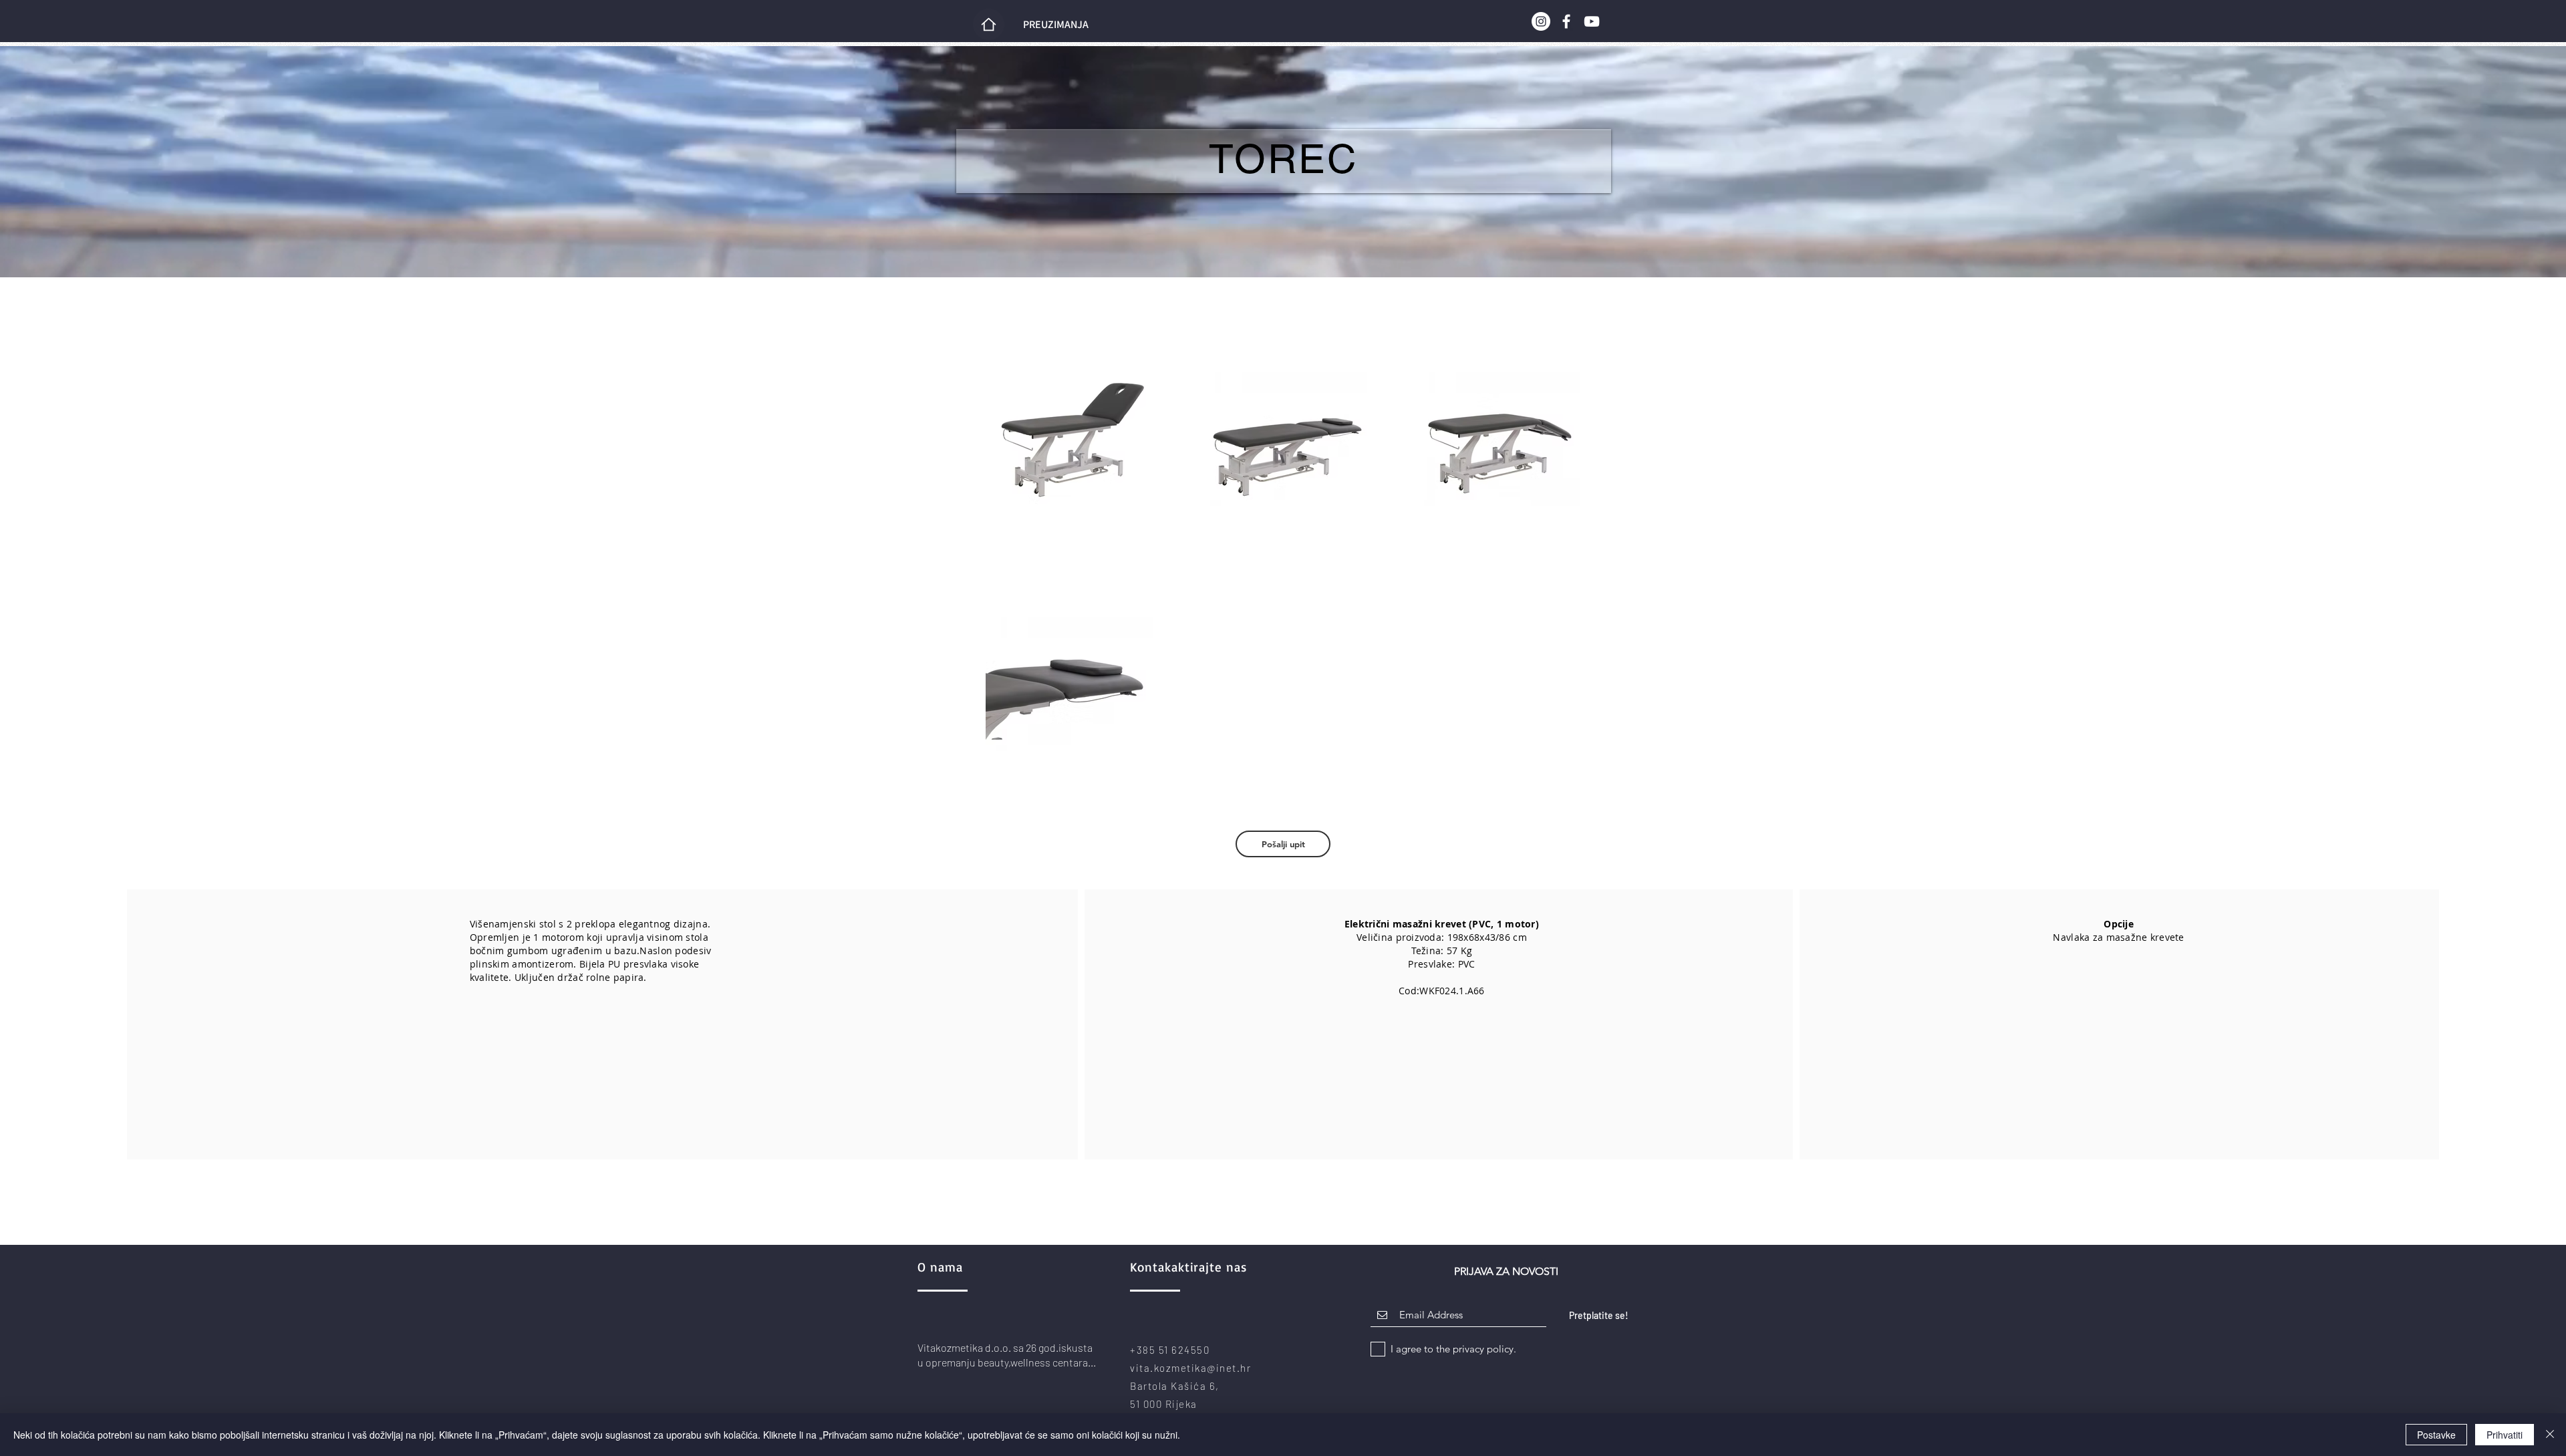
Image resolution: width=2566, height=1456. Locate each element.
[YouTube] (1592, 21)
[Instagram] (1541, 21)
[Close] (2550, 1435)
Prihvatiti (2505, 1435)
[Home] (989, 24)
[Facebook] (1566, 21)
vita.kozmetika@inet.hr (1190, 1368)
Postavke (2436, 1435)
